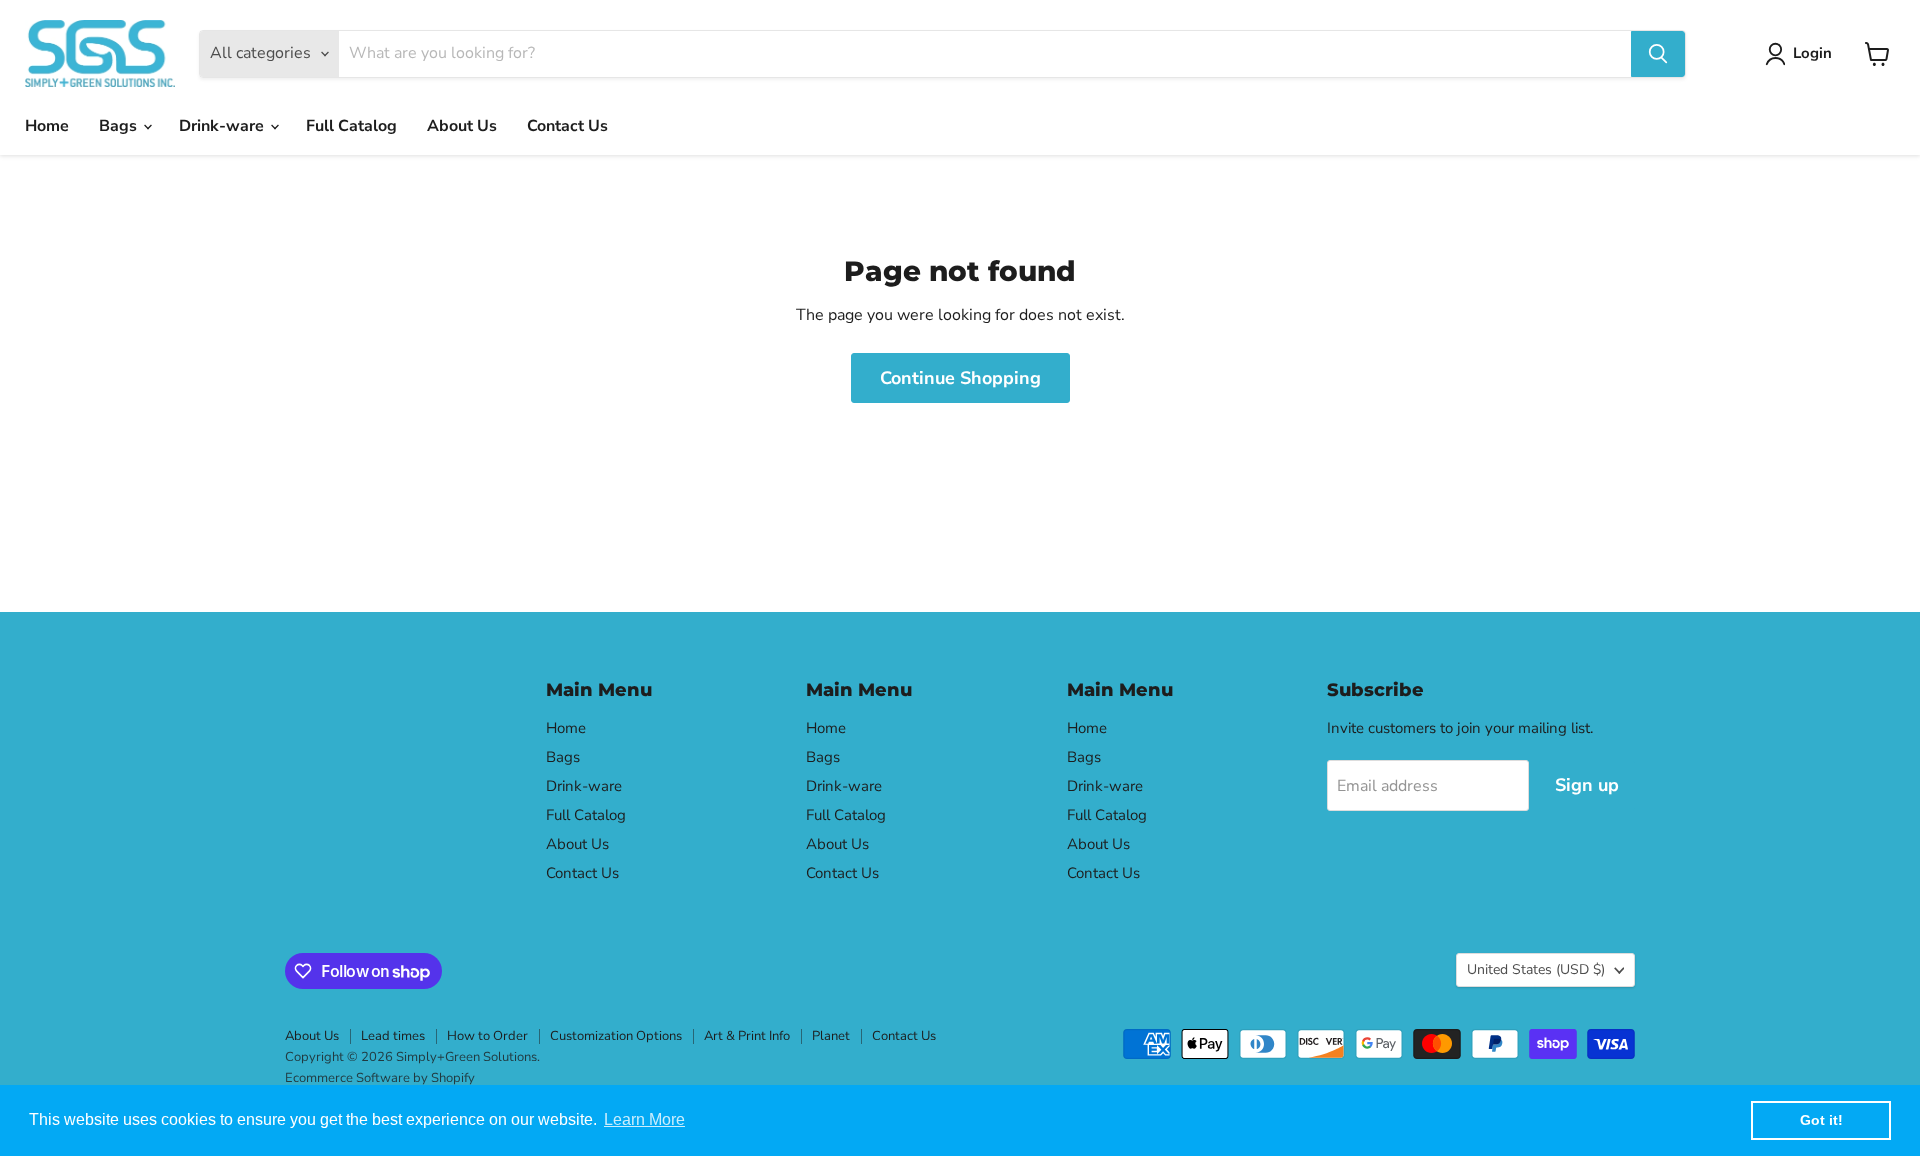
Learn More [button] (644, 1119)
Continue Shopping (960, 378)
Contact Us (567, 126)
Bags (120, 126)
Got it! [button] (1821, 1120)
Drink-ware (223, 126)
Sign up (1587, 785)
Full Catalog (351, 126)
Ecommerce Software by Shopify (380, 1078)
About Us (462, 126)
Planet (831, 1036)
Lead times (393, 1036)
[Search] (1658, 54)
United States (1536, 969)
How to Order (487, 1036)
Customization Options (616, 1036)
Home (47, 126)
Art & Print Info (747, 1036)
